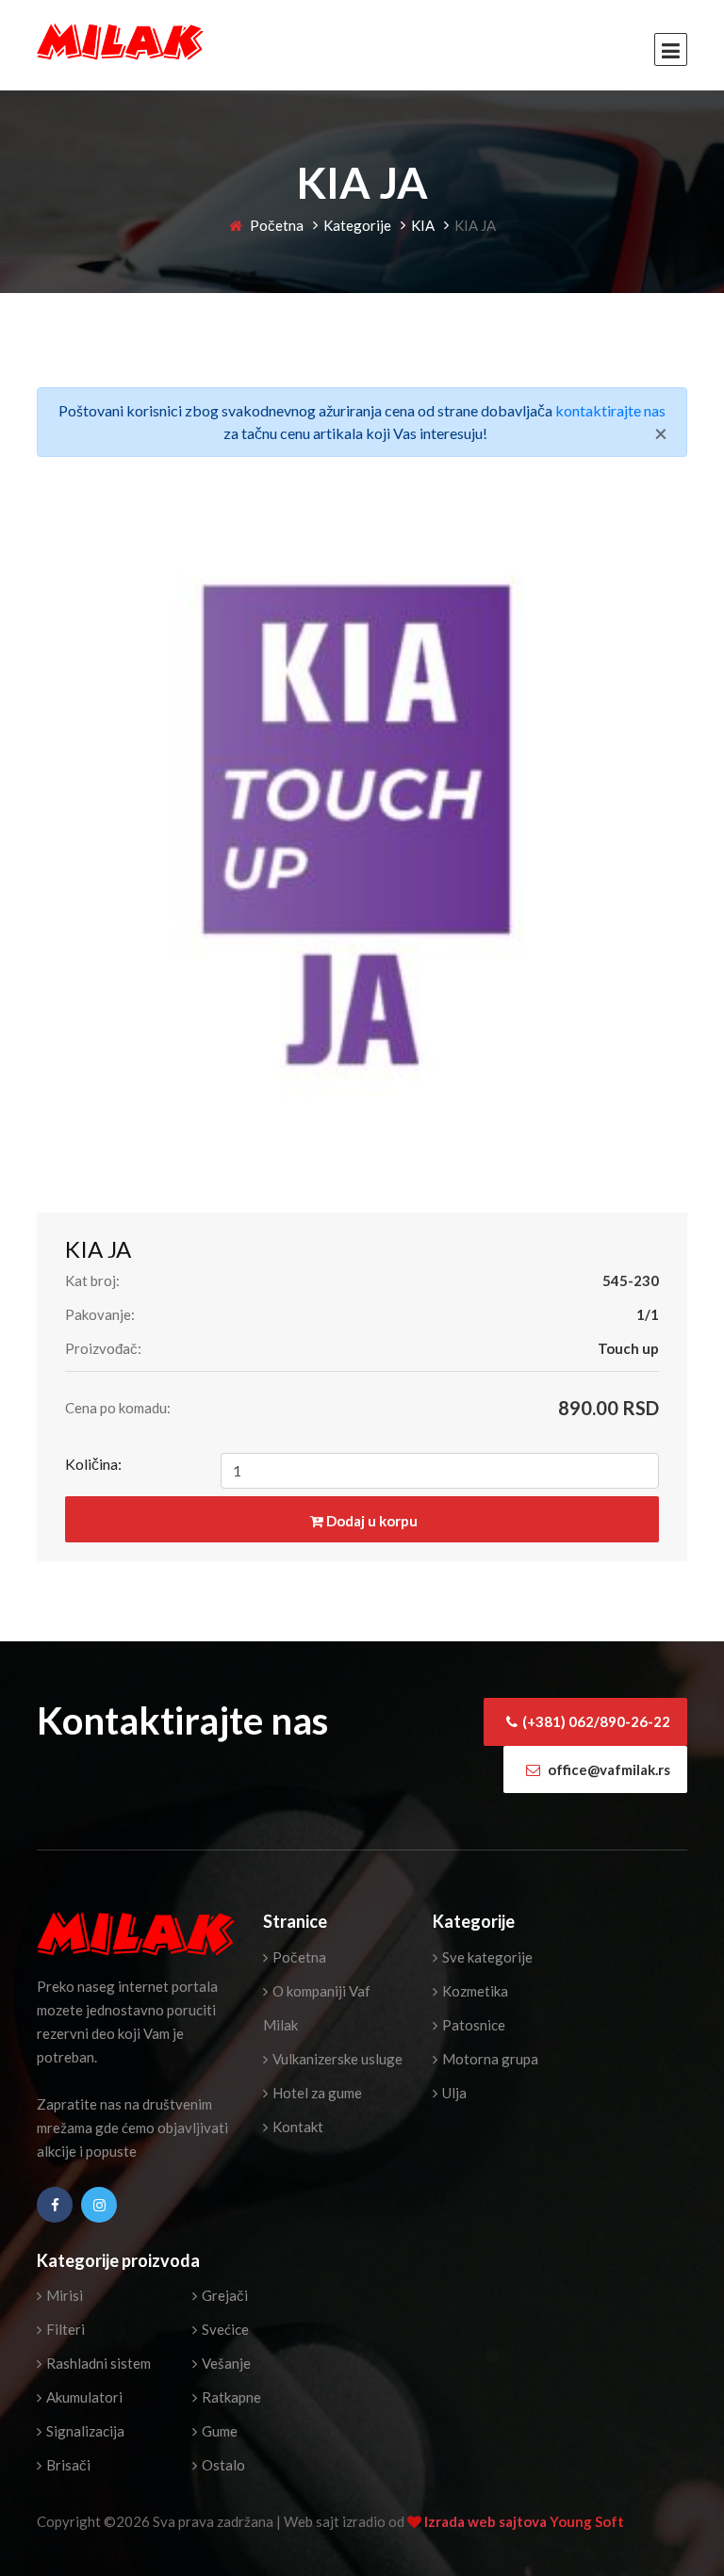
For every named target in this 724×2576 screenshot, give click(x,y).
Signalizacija (84, 2431)
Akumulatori (83, 2397)
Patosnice (472, 2025)
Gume (218, 2431)
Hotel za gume (316, 2093)
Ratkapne (230, 2397)
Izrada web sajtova (487, 2521)
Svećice (224, 2329)
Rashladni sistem (97, 2363)
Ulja (453, 2093)
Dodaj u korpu (370, 1521)
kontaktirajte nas (610, 410)
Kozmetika (474, 1991)
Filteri (64, 2329)
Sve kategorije (486, 1957)
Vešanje (225, 2363)
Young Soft (587, 2521)
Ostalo (222, 2465)
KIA (423, 225)
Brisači (67, 2465)
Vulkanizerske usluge (336, 2059)
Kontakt (296, 2127)
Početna (275, 225)
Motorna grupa (489, 2059)
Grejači (223, 2295)
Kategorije (357, 225)
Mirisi (63, 2295)
